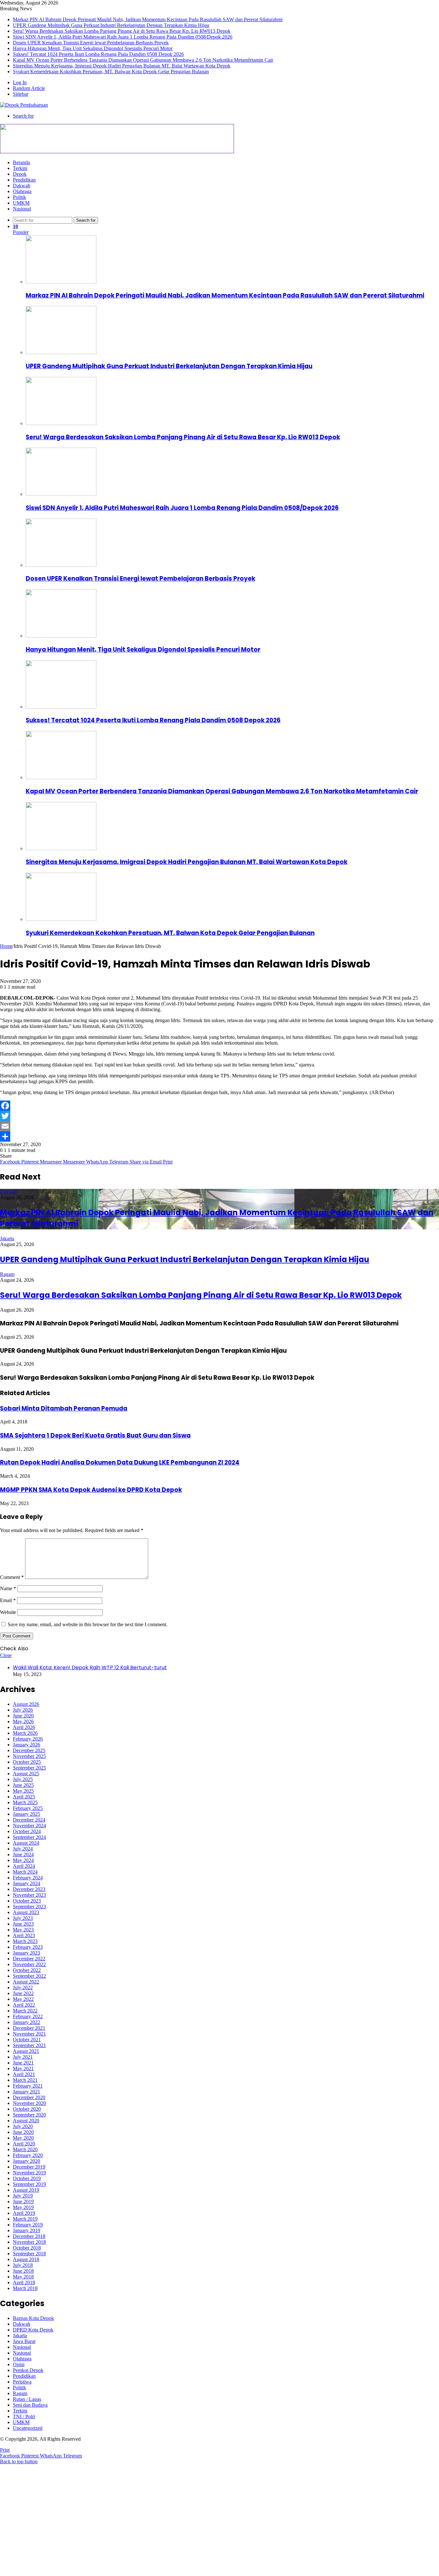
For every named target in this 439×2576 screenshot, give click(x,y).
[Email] (219, 1126)
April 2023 (24, 1935)
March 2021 (25, 2080)
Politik (19, 197)
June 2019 (23, 2202)
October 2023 (27, 1901)
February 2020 (28, 2155)
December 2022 (29, 1959)
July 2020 (23, 2126)
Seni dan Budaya (30, 2405)
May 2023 (23, 1930)
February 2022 (28, 2016)
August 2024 (26, 1843)
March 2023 (25, 1941)
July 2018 (23, 2265)
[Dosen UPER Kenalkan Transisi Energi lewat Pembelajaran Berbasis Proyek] (61, 565)
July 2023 (23, 1918)
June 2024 (23, 1854)
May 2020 (23, 2138)
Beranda (21, 162)
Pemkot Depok (28, 2370)
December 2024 (29, 1820)
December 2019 (29, 2167)
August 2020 (26, 2121)
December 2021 (29, 2028)
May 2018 (23, 2277)
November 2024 (29, 1826)
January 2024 (27, 1883)
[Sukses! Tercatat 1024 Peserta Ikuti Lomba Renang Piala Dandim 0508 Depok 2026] (61, 707)
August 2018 (26, 2259)
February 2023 (28, 1947)
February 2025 (28, 1808)
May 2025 (23, 1791)
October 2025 (27, 1762)
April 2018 (24, 2282)
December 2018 (29, 2236)
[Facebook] (219, 1106)
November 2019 (29, 2173)
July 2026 (23, 1710)
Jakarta (7, 1239)
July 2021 (23, 2057)
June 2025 (23, 1785)
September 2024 (29, 1837)
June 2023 (23, 1924)
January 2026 (27, 1745)
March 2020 (25, 2149)
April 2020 (24, 2144)
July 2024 (23, 1849)
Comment (12, 1577)
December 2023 (29, 1889)
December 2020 (29, 2097)
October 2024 (27, 1831)
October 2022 (27, 1970)
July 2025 (23, 1779)
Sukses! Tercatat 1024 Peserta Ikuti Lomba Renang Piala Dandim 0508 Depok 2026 (98, 54)
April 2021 (24, 2074)
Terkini (20, 168)
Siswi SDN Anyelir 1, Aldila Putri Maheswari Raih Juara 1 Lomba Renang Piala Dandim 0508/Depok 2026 (123, 37)
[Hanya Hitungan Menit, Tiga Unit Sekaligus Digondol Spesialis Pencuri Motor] (61, 636)
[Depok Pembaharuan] (24, 105)
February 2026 (28, 1739)
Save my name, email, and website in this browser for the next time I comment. (88, 1624)
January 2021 (27, 2092)
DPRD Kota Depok (33, 2330)
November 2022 (29, 1964)
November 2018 (29, 2242)
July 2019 (23, 2196)
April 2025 (24, 1797)
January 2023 (27, 1953)
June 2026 (23, 1716)
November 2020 (29, 2103)
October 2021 (27, 2040)
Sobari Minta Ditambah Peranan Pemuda (64, 1408)
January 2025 (27, 1814)
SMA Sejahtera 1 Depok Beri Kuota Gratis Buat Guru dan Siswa (95, 1435)
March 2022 (25, 2011)
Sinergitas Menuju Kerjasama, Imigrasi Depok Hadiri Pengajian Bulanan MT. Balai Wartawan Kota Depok (122, 66)
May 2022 (23, 1999)
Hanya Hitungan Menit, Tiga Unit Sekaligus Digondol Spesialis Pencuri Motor (93, 48)
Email (8, 1600)
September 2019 (29, 2184)
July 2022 (23, 1988)
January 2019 (27, 2230)
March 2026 (25, 1733)
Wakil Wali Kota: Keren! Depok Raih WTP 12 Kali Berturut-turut (90, 1667)
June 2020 (23, 2132)
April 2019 (24, 2213)
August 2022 (26, 1982)
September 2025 (29, 1768)
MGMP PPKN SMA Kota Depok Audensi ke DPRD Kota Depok (91, 1490)
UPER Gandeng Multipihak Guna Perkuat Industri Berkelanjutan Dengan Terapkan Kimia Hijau (111, 25)
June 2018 (23, 2271)
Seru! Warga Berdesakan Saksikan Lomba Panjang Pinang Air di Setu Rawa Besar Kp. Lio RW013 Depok (122, 31)
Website (8, 1612)
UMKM (21, 203)
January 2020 (27, 2161)
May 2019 (23, 2207)
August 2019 (26, 2190)
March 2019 (25, 2219)
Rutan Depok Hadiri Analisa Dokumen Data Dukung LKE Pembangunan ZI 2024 (120, 1462)
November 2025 (29, 1756)
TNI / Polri (24, 2416)
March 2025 (25, 1802)
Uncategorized (28, 2428)
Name (8, 1588)
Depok (20, 174)
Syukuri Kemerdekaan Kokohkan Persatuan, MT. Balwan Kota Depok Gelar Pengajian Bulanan (111, 71)
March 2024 (25, 1872)
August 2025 (26, 1774)
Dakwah (22, 186)
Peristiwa (22, 2382)
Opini (19, 2364)
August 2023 (26, 1912)
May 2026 (23, 1721)
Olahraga (22, 191)
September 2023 (29, 1907)
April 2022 (24, 2005)
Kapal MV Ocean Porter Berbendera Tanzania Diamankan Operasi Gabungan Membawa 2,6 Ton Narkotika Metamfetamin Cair (143, 60)
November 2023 (29, 1895)
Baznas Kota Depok (33, 2318)
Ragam (7, 1274)
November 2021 (29, 2034)
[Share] (219, 1136)
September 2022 (29, 1976)
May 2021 (23, 2068)
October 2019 (27, 2178)
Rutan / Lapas (27, 2399)
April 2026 (24, 1727)
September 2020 (29, 2115)
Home (6, 946)
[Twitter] (219, 1116)
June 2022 (23, 1993)
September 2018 (29, 2254)
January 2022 (27, 2022)
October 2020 (27, 2109)
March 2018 (25, 2288)
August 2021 (26, 2051)
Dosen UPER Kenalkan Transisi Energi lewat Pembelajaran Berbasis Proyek (91, 43)
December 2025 (29, 1750)
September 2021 (29, 2045)
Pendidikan (24, 180)
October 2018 (27, 2248)
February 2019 (28, 2225)
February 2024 (28, 1878)
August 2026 (26, 1704)
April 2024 (24, 1866)
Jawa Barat (24, 2341)
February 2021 (28, 2086)
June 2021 (23, 2063)
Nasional (22, 209)
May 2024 (23, 1860)
